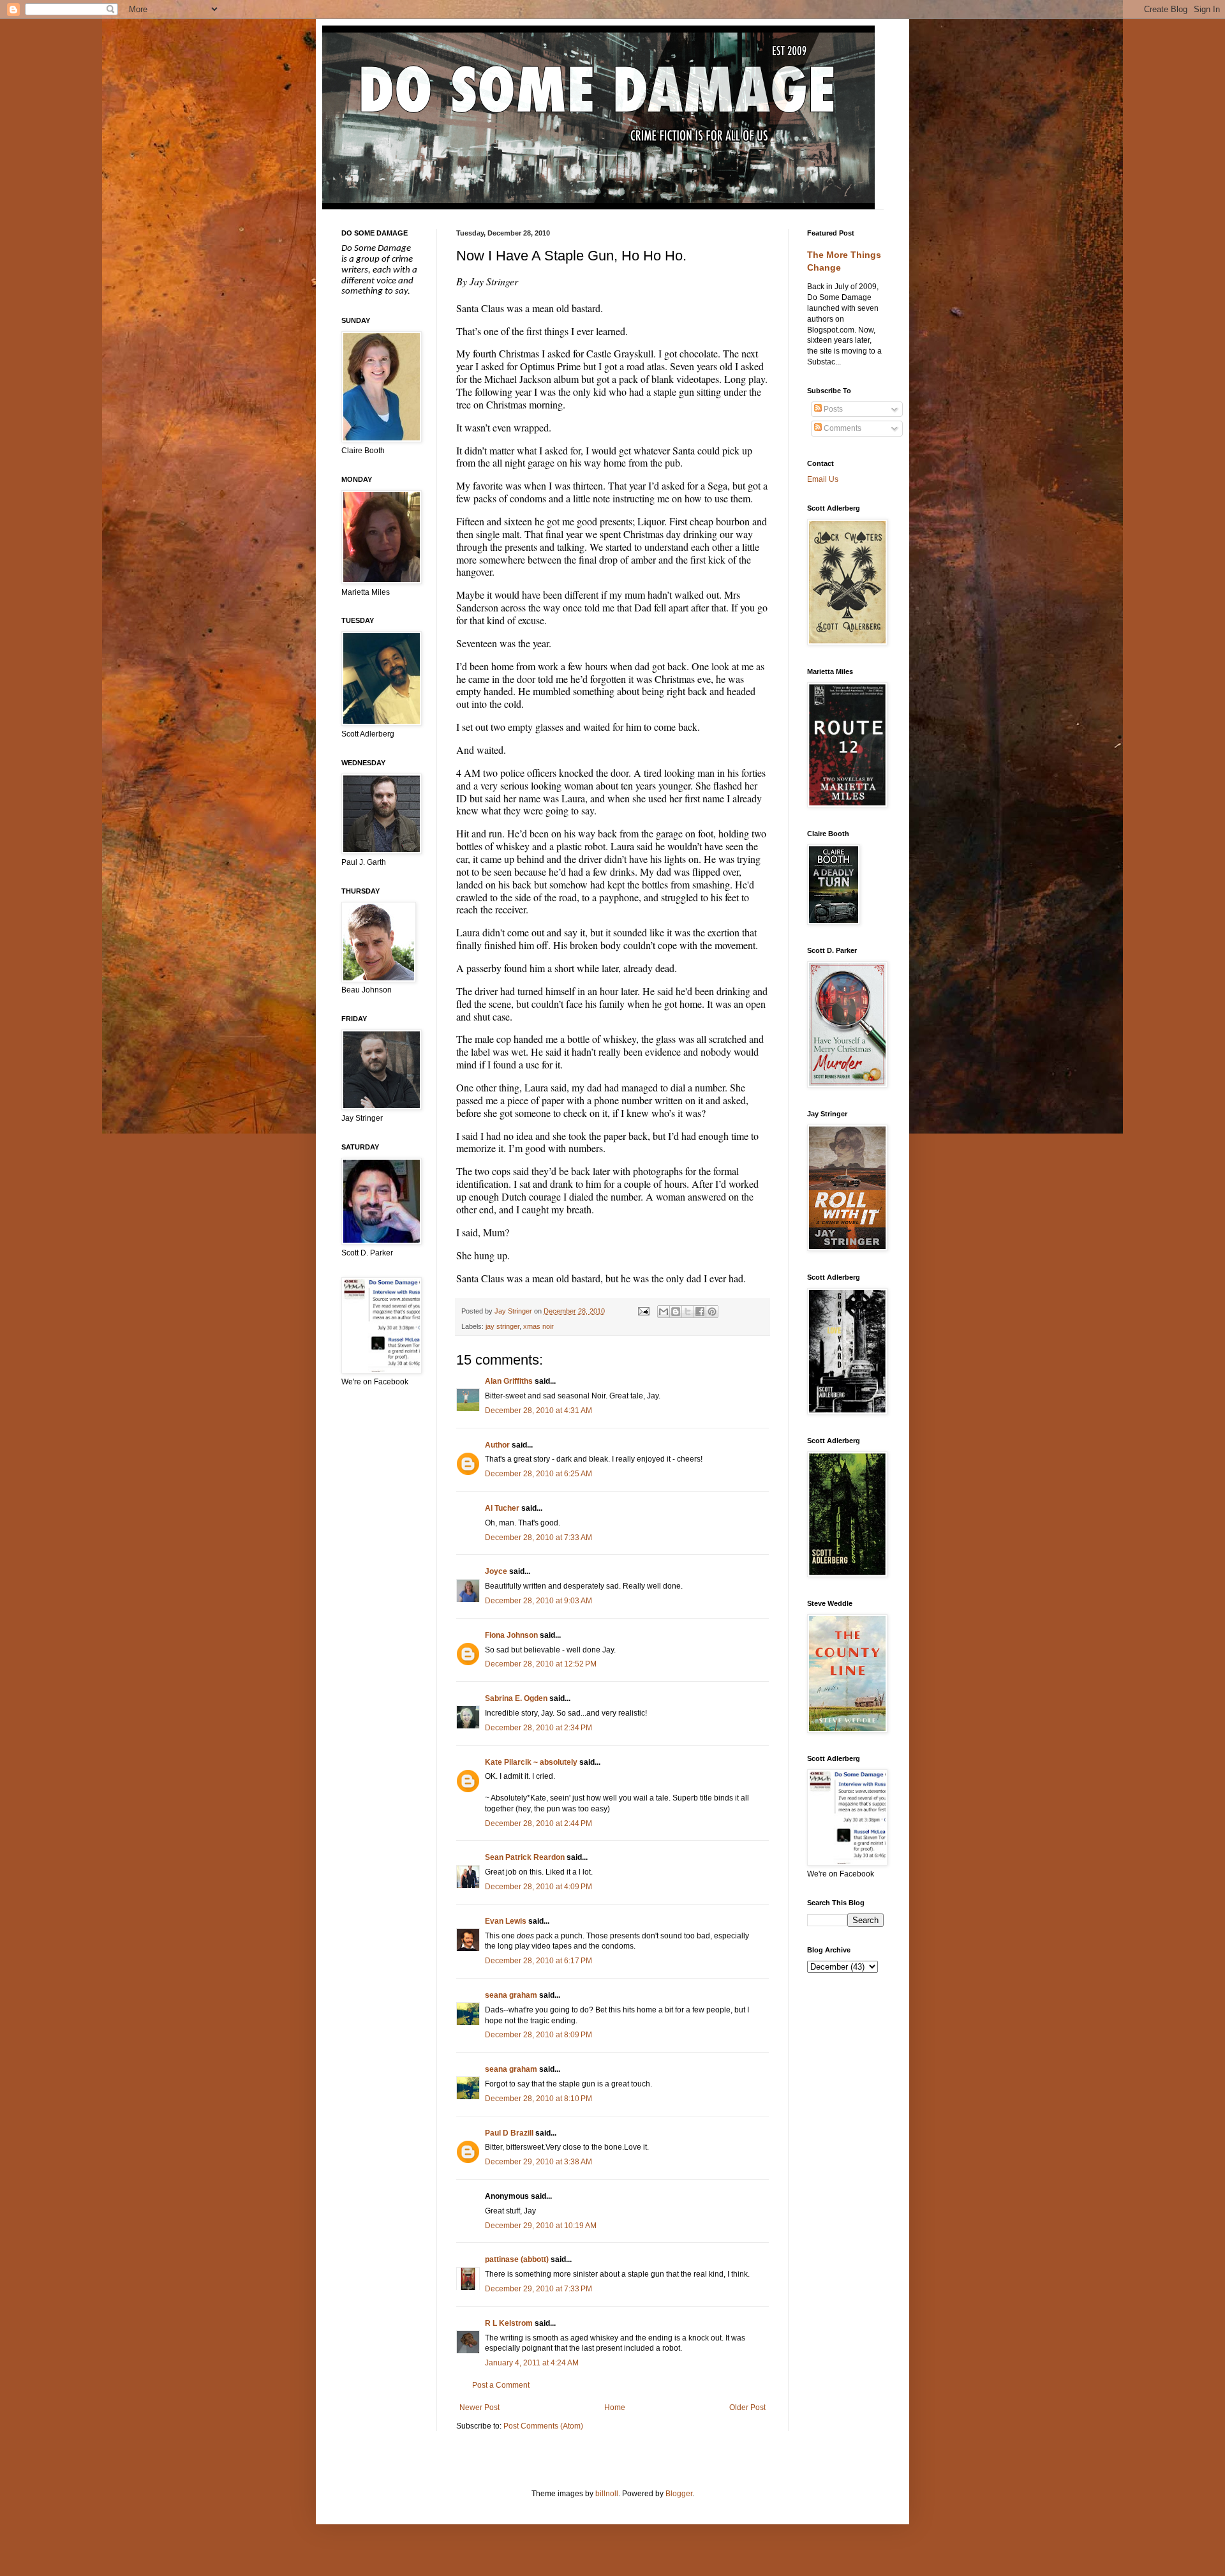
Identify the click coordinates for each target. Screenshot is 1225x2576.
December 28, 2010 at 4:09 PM (538, 1887)
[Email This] (664, 1312)
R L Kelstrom (509, 2323)
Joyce (496, 1571)
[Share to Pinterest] (712, 1312)
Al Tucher (502, 1508)
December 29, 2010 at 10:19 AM (541, 2226)
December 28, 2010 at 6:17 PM (538, 1961)
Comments (842, 428)
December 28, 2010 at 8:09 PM (538, 2035)
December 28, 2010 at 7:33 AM (538, 1538)
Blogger (679, 2494)
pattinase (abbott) (517, 2259)
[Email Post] (642, 1311)
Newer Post (479, 2408)
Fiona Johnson (511, 1635)
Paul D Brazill (509, 2133)
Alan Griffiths (509, 1381)
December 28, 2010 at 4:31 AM (538, 1411)
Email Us (823, 479)
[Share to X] (688, 1312)
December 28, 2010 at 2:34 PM (538, 1728)
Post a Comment (501, 2385)
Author (497, 1445)
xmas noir (538, 1326)
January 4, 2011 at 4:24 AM (532, 2363)
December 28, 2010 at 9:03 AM (538, 1601)
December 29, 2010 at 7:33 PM (538, 2289)
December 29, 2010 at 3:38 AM (538, 2162)
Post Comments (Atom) (543, 2426)
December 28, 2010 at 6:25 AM (538, 1474)
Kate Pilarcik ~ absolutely (531, 1762)
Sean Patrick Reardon (525, 1857)
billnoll (607, 2494)
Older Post (747, 2408)
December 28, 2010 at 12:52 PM (541, 1664)
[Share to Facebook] (700, 1312)
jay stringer (502, 1326)
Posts (832, 409)
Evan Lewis (506, 1921)
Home (615, 2408)
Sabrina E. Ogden (516, 1698)
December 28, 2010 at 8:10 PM (538, 2099)
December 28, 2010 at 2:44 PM (538, 1823)
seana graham (511, 1995)
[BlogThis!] (676, 1312)
